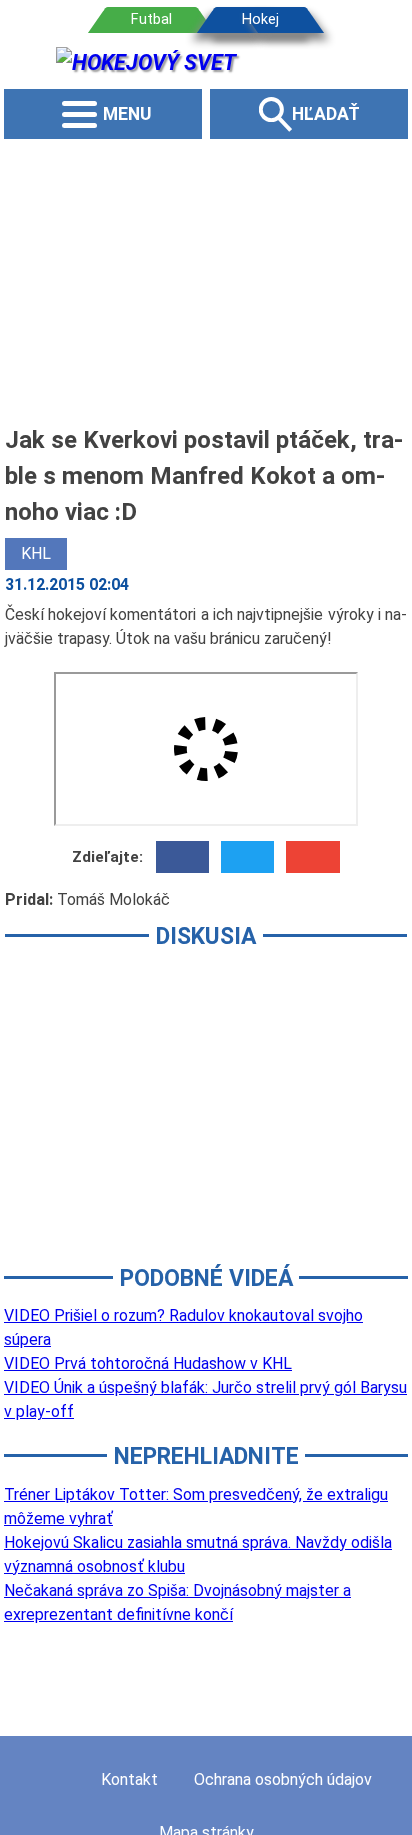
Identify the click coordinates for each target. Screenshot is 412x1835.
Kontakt (129, 1779)
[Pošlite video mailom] (312, 857)
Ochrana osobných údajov (283, 1779)
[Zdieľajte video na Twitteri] (247, 857)
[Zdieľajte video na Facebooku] (182, 857)
